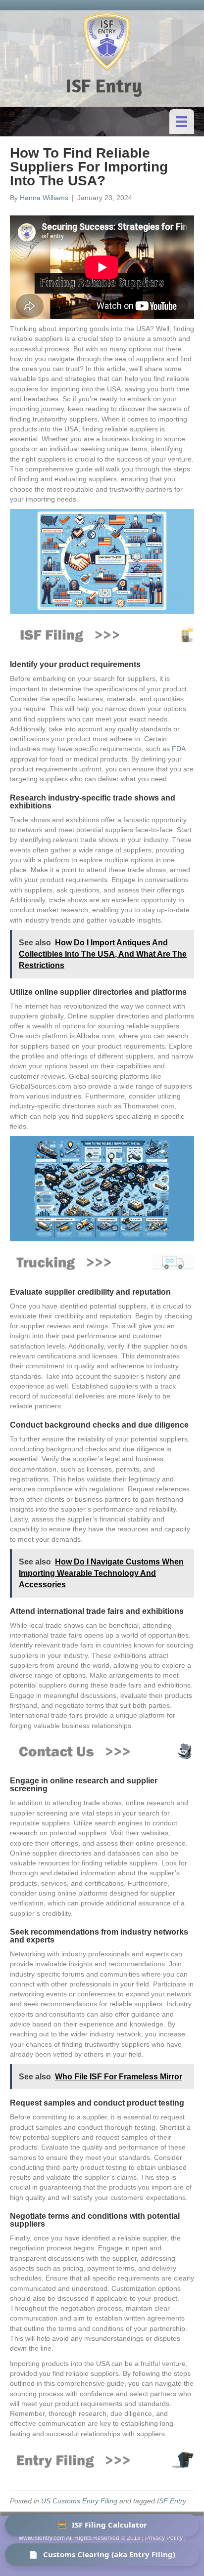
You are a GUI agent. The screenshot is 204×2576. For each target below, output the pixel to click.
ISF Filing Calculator (102, 2525)
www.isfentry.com (42, 2538)
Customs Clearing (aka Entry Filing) (102, 2554)
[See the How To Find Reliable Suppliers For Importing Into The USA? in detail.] (102, 1751)
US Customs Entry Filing (79, 2501)
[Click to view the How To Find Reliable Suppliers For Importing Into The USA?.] (102, 634)
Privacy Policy (164, 2538)
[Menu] (182, 122)
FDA (178, 749)
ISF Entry (172, 2501)
